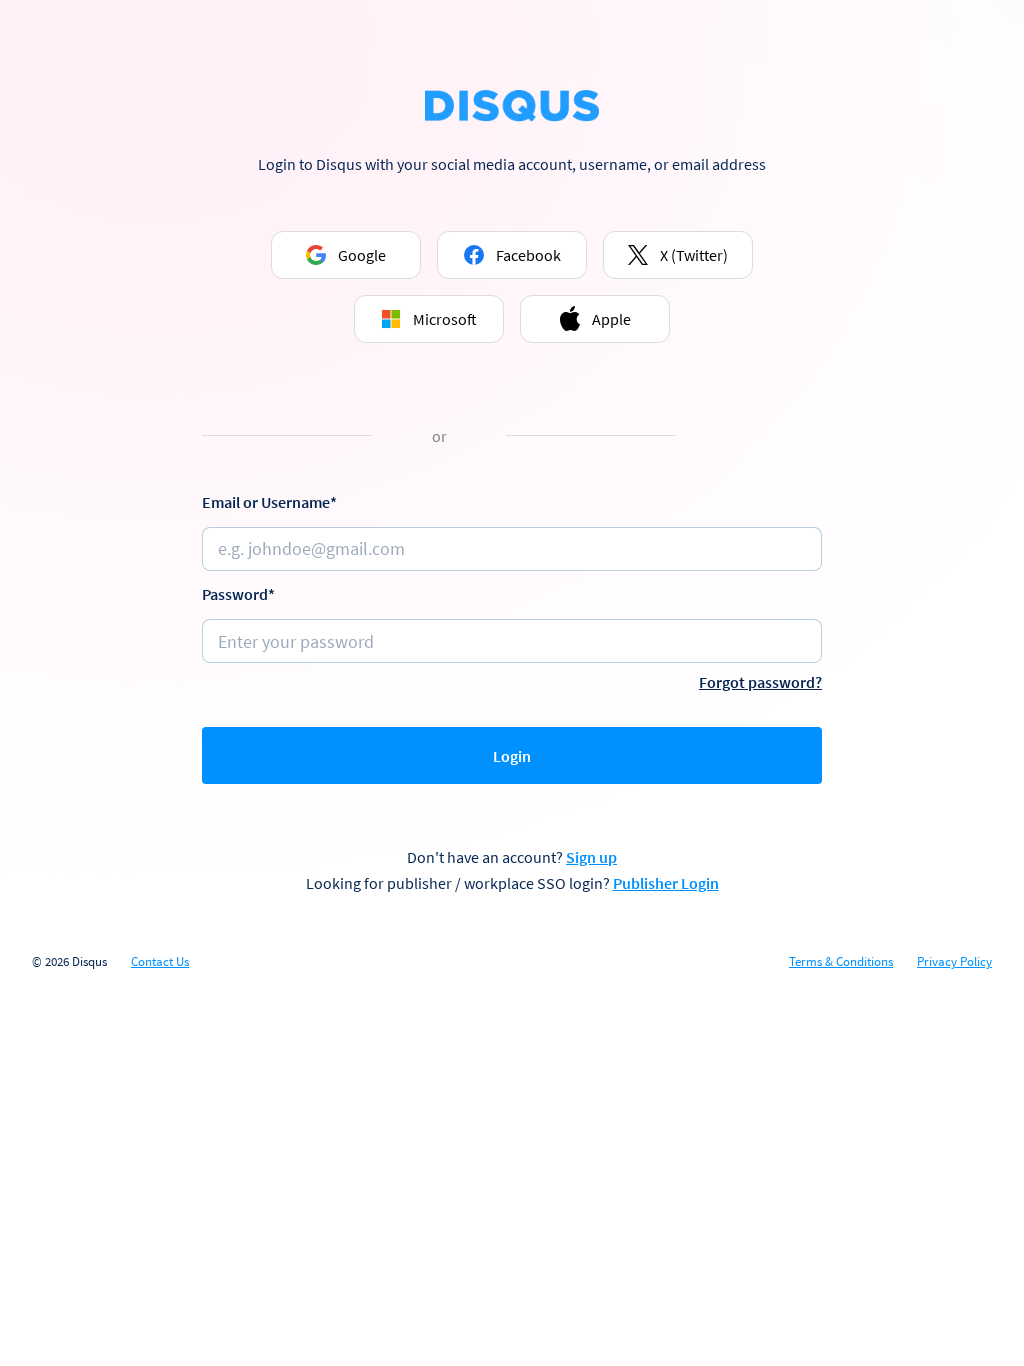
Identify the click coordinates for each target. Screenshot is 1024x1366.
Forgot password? (760, 682)
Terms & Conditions (841, 962)
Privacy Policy (954, 962)
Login (512, 756)
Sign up (591, 857)
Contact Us (160, 962)
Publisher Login (666, 883)
